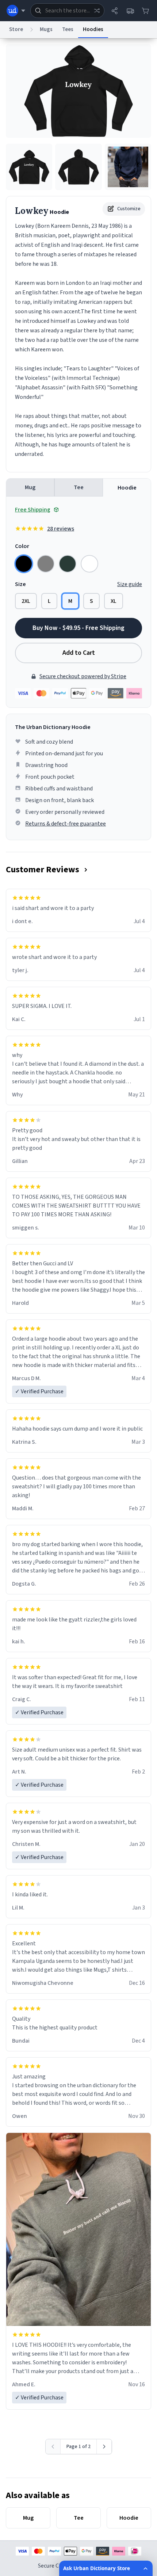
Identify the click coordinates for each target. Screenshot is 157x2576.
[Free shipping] (130, 11)
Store (16, 29)
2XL (26, 601)
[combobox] (67, 11)
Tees (68, 29)
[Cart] (145, 11)
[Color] (24, 564)
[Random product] (97, 11)
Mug (30, 487)
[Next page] (104, 2447)
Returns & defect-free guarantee (66, 824)
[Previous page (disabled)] (53, 2447)
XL (114, 601)
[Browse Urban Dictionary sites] (16, 11)
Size (20, 584)
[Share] (115, 11)
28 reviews (61, 529)
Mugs (46, 29)
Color (22, 546)
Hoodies (93, 29)
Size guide (130, 584)
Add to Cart (79, 653)
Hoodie (127, 488)
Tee (79, 487)
